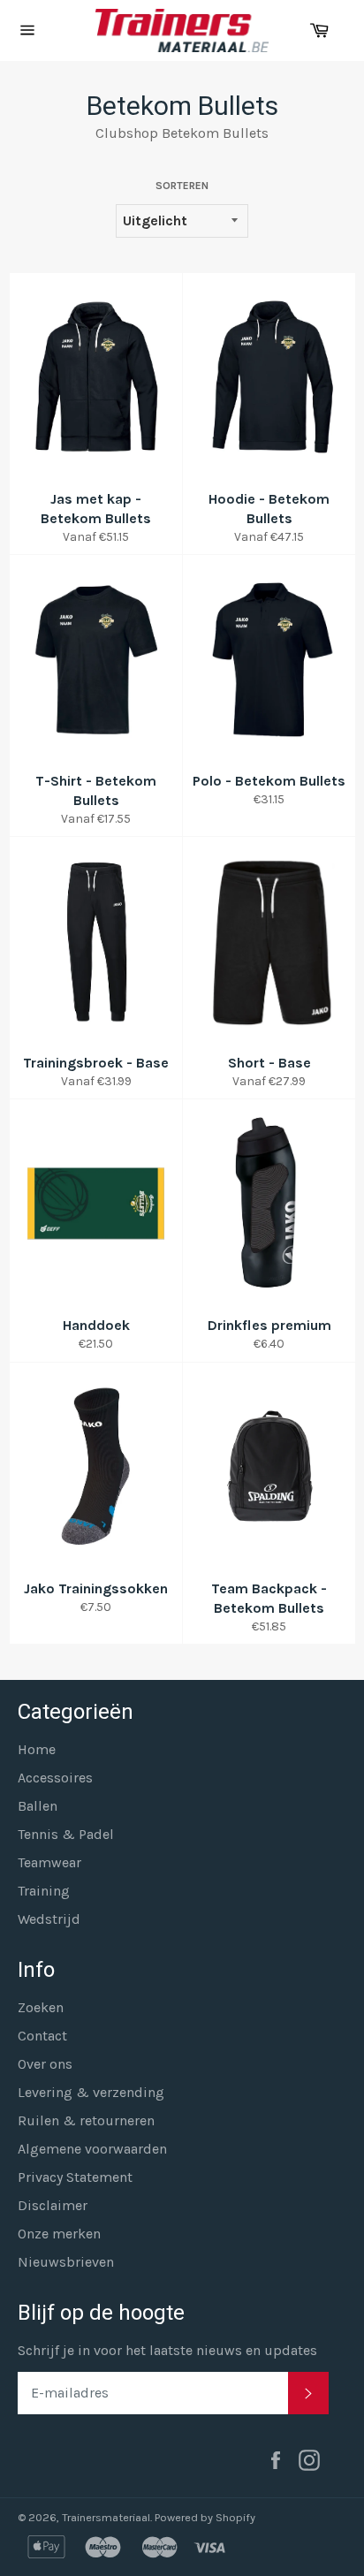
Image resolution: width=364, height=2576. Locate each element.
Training (44, 1891)
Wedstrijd (49, 1919)
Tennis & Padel (66, 1834)
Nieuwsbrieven (66, 2262)
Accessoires (55, 1778)
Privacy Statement (75, 2177)
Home (37, 1749)
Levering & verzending (91, 2092)
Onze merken (59, 2234)
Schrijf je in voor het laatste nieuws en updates (167, 2350)
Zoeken (41, 2007)
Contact (42, 2036)
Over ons (45, 2064)
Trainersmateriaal (106, 2517)
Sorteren (182, 186)
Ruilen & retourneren (86, 2120)
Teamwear (49, 1862)
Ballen (38, 1806)
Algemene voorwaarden (92, 2149)
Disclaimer (53, 2205)
